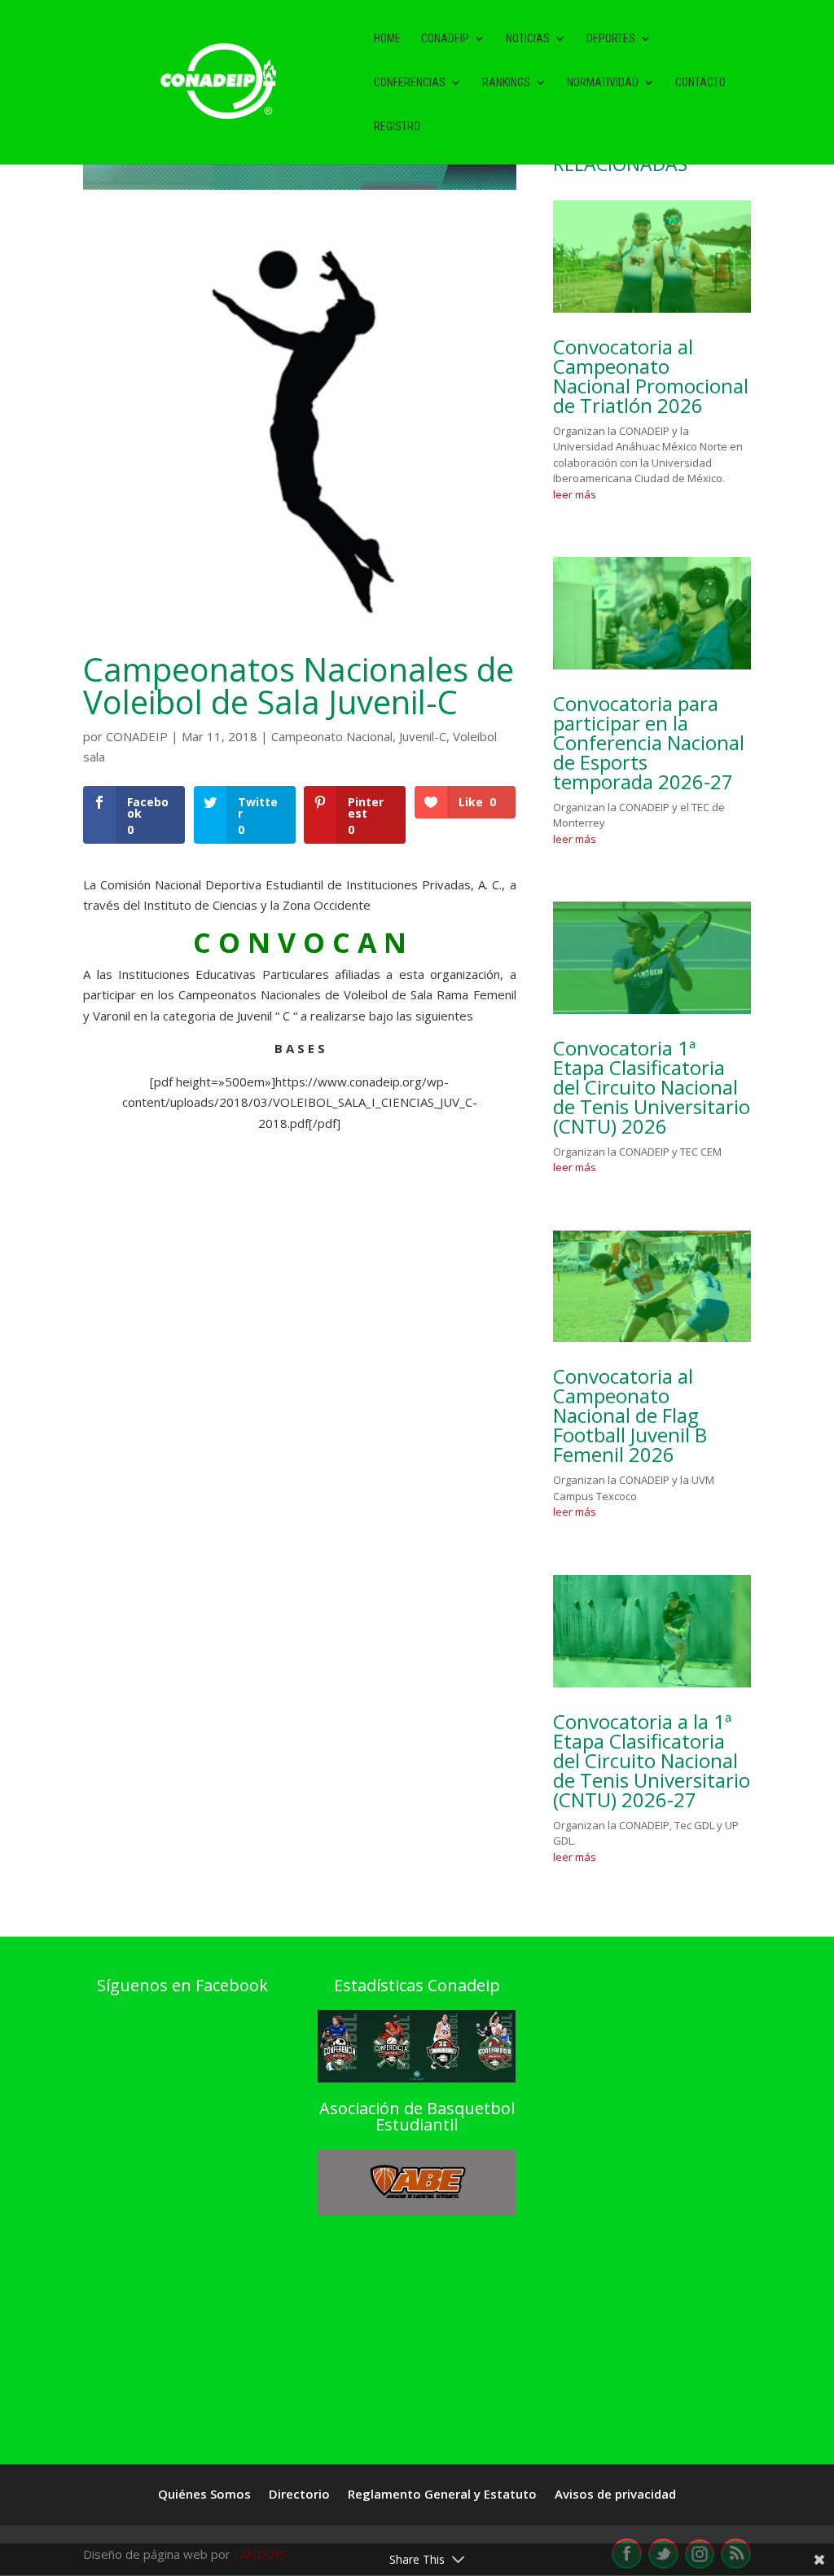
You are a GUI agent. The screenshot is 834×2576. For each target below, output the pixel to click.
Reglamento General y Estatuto (442, 2495)
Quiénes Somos (204, 2495)
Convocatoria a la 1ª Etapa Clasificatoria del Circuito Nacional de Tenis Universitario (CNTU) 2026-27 (652, 1760)
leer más (575, 494)
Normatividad (603, 83)
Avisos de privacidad (615, 2495)
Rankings (506, 83)
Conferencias (410, 83)
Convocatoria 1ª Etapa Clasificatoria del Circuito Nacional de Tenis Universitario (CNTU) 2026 (652, 1087)
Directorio (299, 2495)
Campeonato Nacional (332, 736)
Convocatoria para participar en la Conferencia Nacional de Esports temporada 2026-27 (649, 742)
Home (387, 39)
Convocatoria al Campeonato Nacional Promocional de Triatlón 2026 (651, 376)
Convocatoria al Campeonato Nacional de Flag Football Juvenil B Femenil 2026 (630, 1415)
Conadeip (445, 39)
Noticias (528, 39)
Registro (397, 127)
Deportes (611, 39)
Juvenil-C (423, 736)
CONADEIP (137, 736)
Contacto (700, 83)
